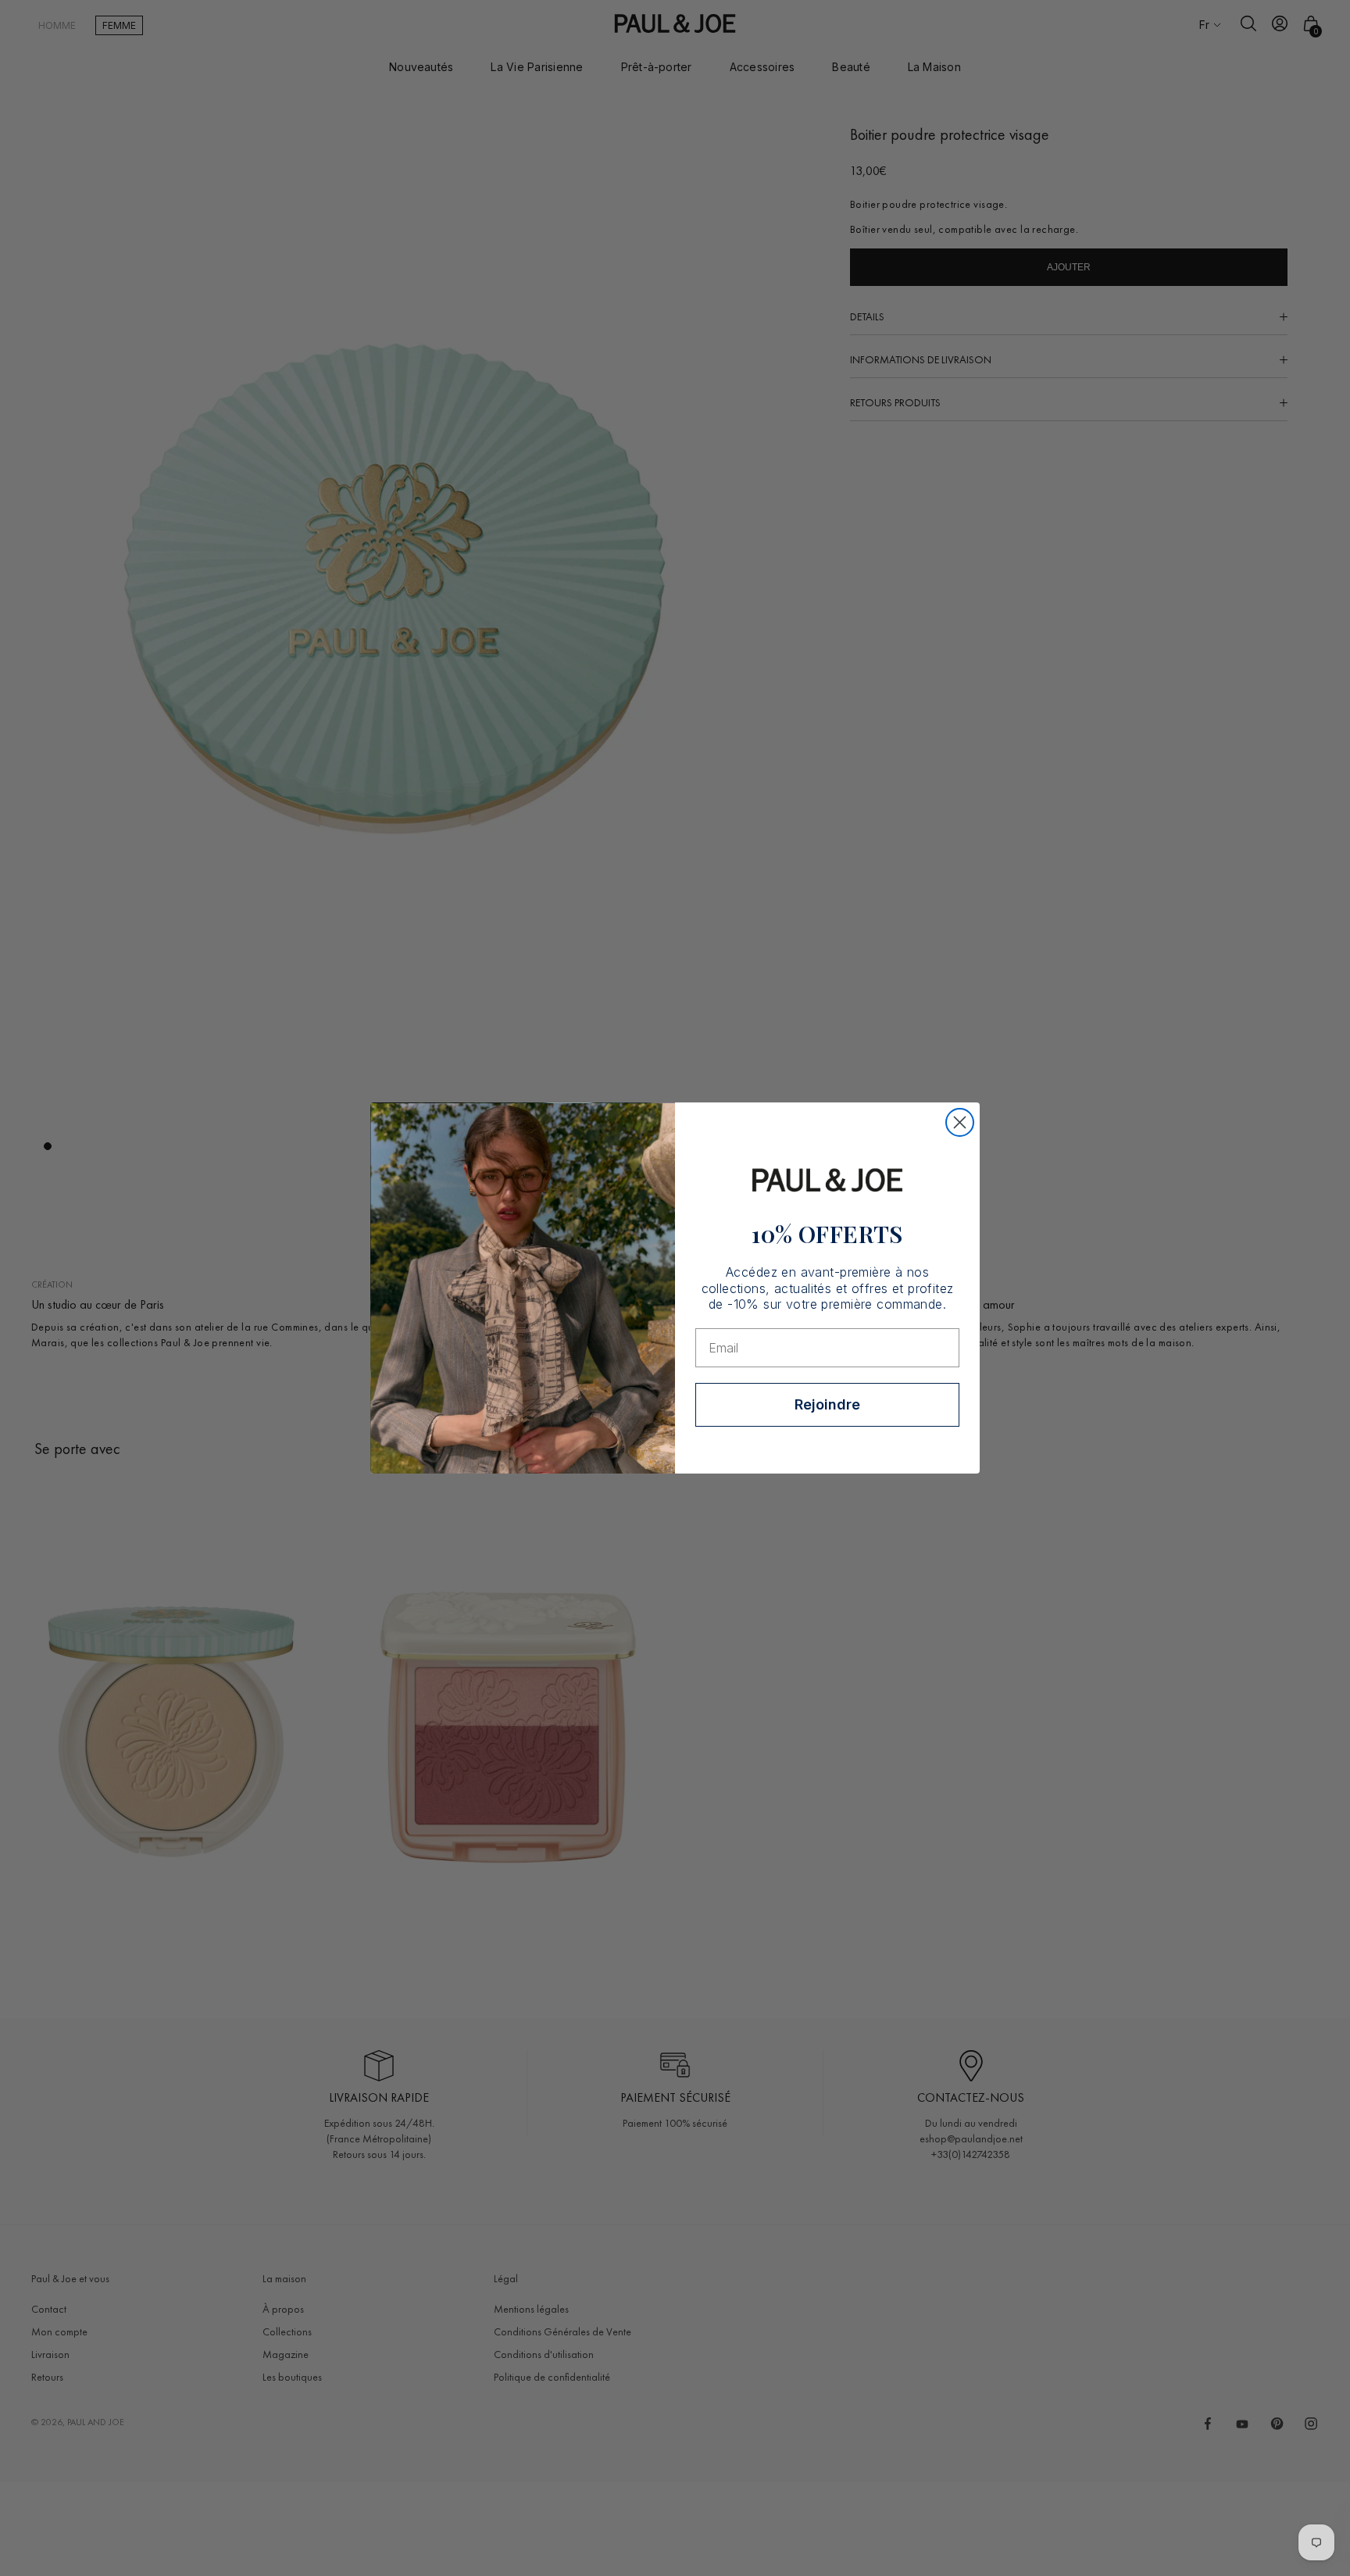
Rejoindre (827, 1404)
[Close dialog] (960, 1122)
